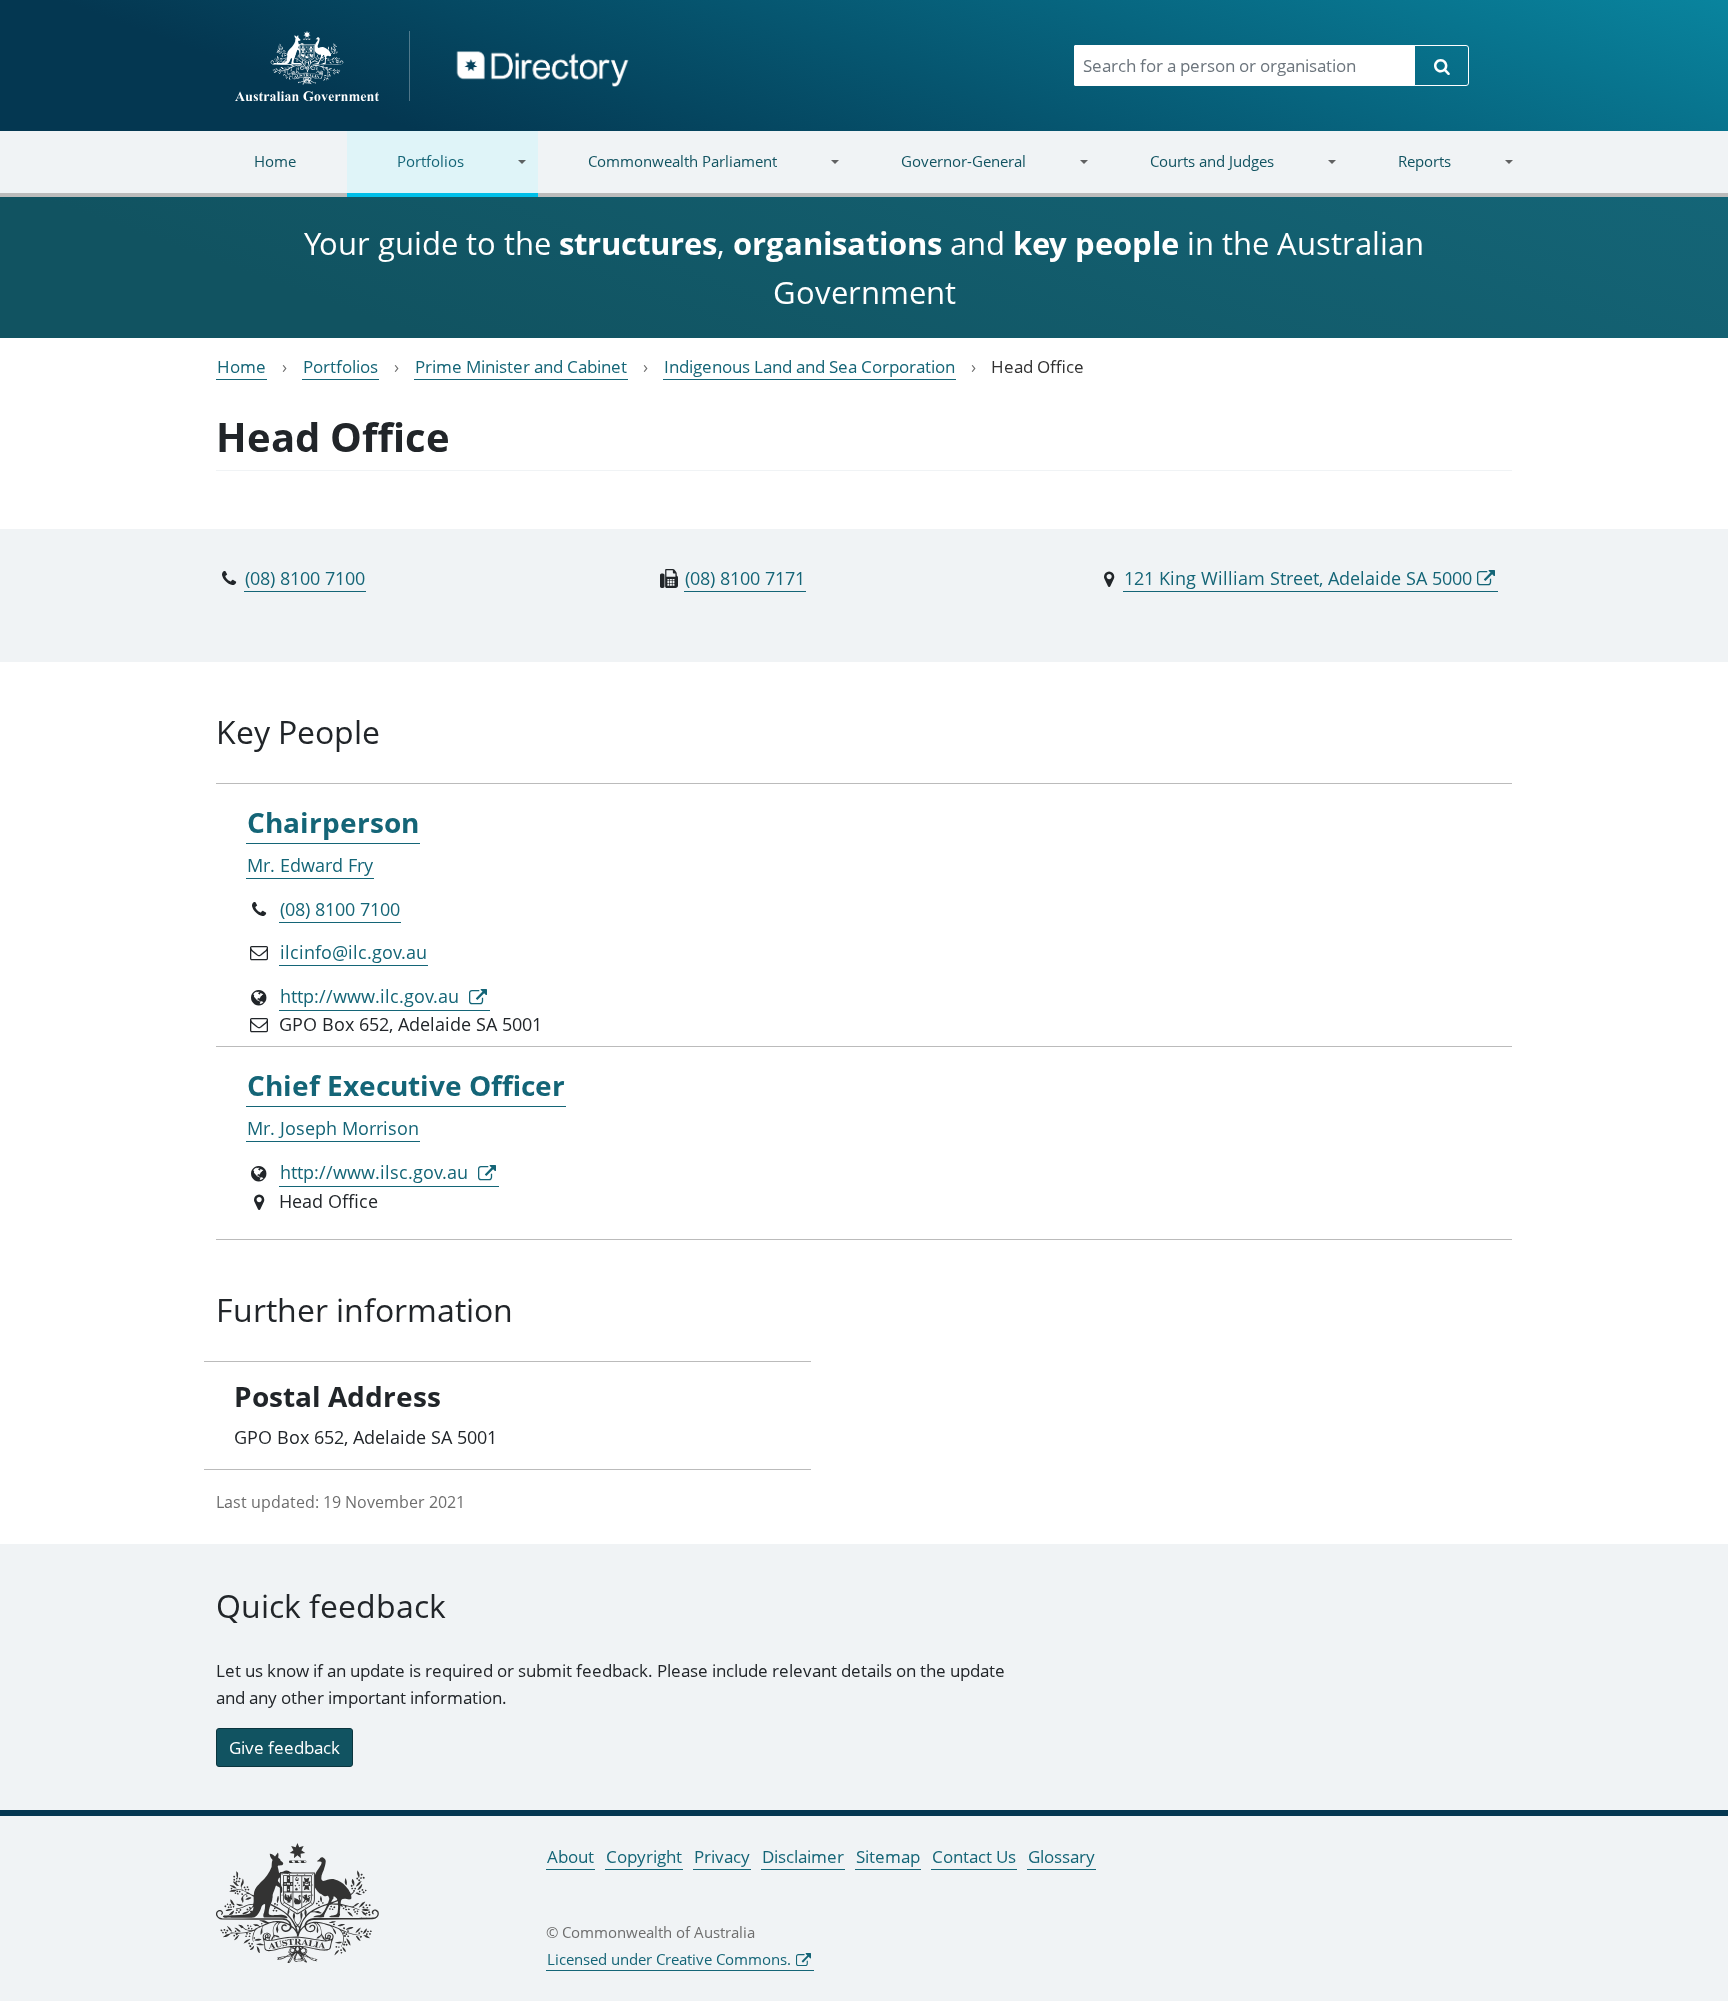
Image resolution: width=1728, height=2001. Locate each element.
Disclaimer (803, 1856)
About (570, 1856)
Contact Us (974, 1856)
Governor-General (938, 173)
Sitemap (888, 1856)
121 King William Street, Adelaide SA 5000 (1298, 578)
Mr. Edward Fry (310, 865)
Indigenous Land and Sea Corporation (809, 366)
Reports (1398, 173)
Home (275, 161)
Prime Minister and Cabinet (521, 366)
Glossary (1061, 1856)
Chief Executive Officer (406, 1085)
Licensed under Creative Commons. (669, 1959)
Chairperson (333, 822)
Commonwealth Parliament (657, 173)
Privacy (722, 1856)
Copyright (644, 1856)
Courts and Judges (1186, 173)
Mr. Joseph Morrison (333, 1128)
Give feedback (284, 1747)
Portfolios (405, 173)
